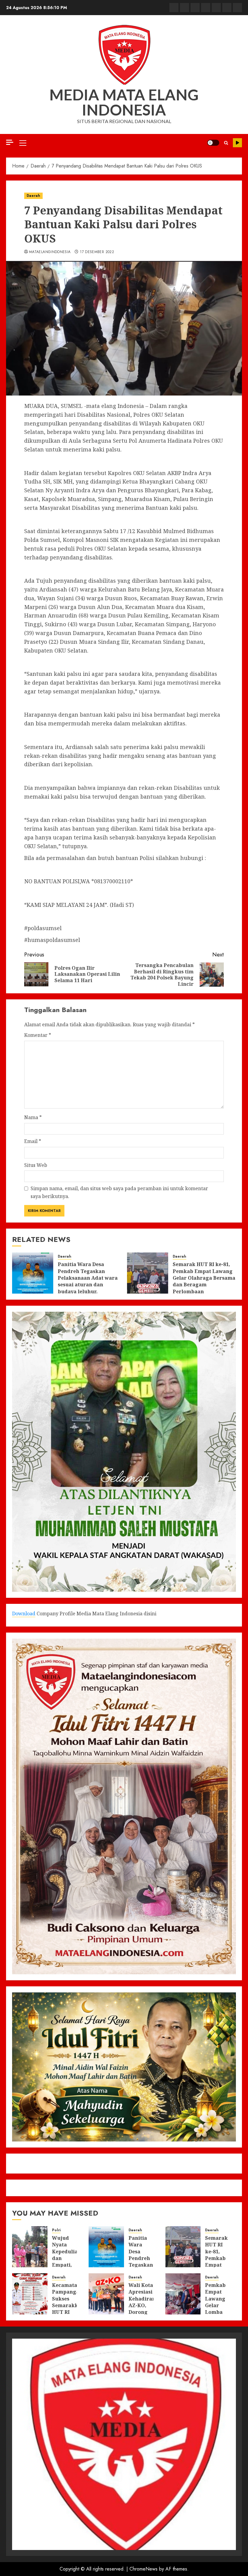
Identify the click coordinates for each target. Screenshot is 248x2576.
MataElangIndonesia (50, 252)
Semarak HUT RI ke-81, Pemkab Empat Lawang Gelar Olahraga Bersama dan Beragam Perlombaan (204, 1278)
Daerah (33, 196)
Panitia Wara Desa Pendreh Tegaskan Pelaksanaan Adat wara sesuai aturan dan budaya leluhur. (88, 1278)
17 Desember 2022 (97, 252)
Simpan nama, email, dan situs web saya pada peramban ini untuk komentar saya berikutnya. (119, 1192)
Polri (56, 2230)
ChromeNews (144, 2569)
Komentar (38, 1035)
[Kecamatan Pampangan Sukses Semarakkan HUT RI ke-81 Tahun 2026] (30, 2294)
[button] (23, 143)
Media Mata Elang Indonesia (124, 102)
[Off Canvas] (10, 142)
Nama (33, 1117)
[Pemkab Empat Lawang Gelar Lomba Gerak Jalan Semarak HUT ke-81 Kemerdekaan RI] (183, 2294)
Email (33, 1141)
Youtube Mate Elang (237, 143)
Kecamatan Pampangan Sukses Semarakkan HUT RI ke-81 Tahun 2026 (68, 2309)
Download (24, 1614)
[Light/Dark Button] (213, 143)
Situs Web (36, 1165)
